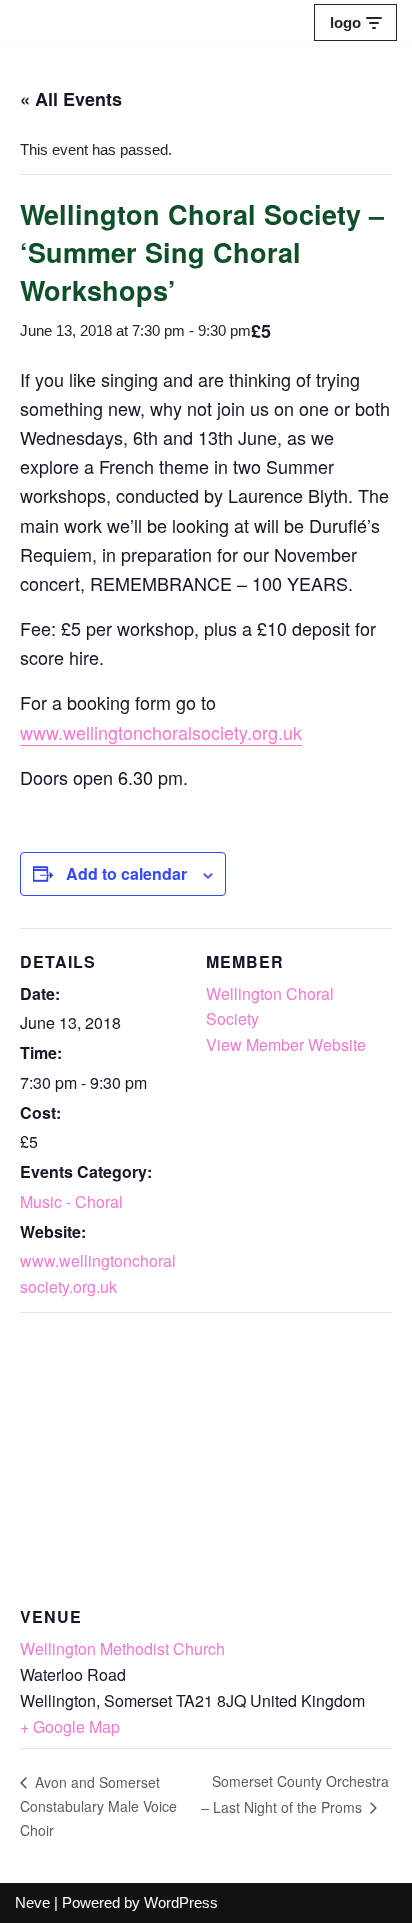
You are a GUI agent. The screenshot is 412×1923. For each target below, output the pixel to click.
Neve (32, 1902)
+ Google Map (70, 1726)
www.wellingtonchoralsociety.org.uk (161, 732)
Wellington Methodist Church (122, 1648)
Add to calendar (126, 873)
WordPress (181, 1902)
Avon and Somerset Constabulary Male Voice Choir (98, 1806)
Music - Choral (71, 1201)
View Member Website (286, 1044)
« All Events (71, 99)
